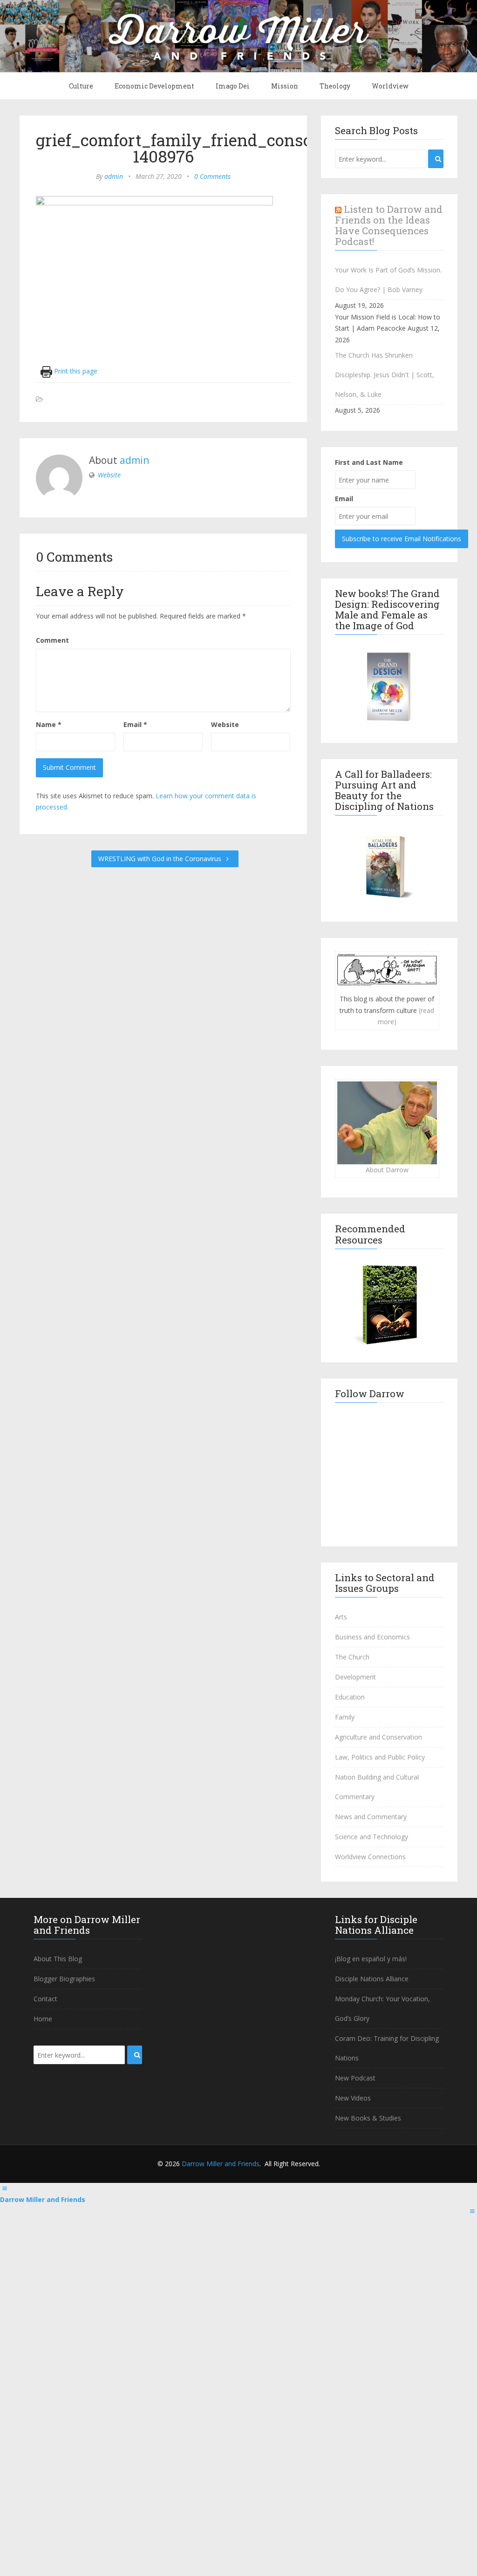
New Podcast (355, 2078)
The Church (352, 1657)
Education (350, 1697)
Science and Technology (371, 1837)
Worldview (390, 86)
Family (345, 1717)
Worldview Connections (370, 1857)
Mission (285, 86)
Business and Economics (372, 1637)
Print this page (75, 371)
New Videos (353, 2098)
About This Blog (58, 1959)
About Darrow (387, 1170)
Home (43, 2019)
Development (355, 1677)
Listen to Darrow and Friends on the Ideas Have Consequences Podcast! (389, 225)
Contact (45, 1999)
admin (114, 176)
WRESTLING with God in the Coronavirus (161, 859)
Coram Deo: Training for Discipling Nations (387, 2048)
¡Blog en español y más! (371, 1959)
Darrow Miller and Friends (221, 2164)
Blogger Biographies (64, 1979)
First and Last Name (369, 462)
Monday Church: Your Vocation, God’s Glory (382, 2008)
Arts (341, 1617)
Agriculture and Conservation (378, 1737)
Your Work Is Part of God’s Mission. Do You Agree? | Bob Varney (388, 280)
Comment (52, 640)
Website (109, 475)
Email (135, 724)
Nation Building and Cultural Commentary (377, 1787)
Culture (81, 86)
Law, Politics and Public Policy (380, 1757)
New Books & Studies (368, 2118)
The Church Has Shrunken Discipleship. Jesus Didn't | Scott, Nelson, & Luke (385, 375)
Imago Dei (233, 86)
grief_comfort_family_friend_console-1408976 (184, 148)
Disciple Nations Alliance (372, 1979)
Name (49, 724)
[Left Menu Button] (5, 2188)
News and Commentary (371, 1817)
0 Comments (212, 176)
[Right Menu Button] (472, 2211)
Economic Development (154, 86)
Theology (335, 86)
